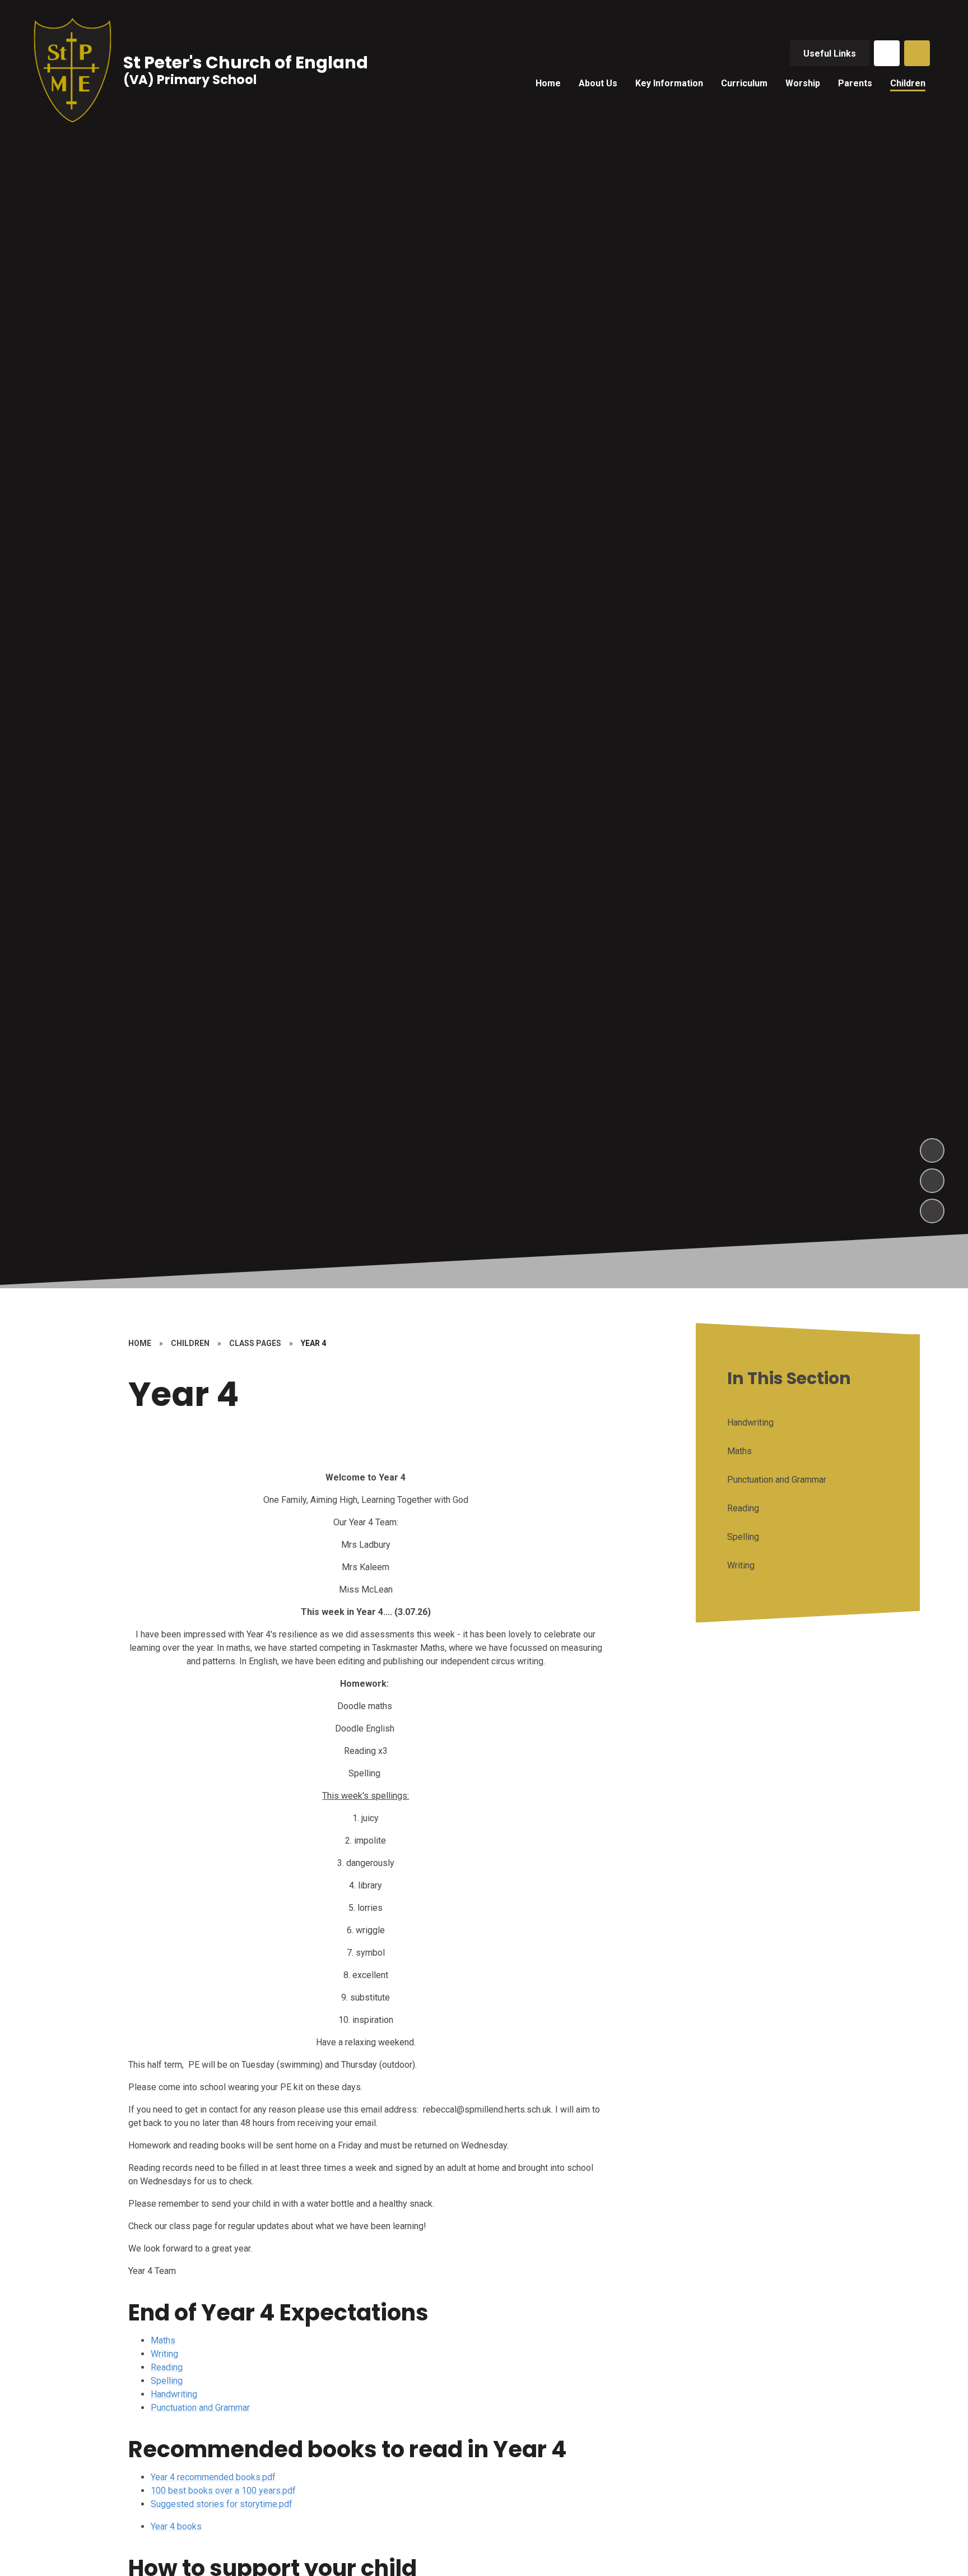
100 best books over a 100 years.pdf (223, 2491)
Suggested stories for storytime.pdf (222, 2504)
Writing (164, 2354)
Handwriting (174, 2394)
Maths (163, 2340)
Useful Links (830, 54)
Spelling (167, 2381)
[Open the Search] (917, 53)
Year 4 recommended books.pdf (213, 2477)
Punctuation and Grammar (200, 2408)
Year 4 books (176, 2526)
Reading (167, 2367)
